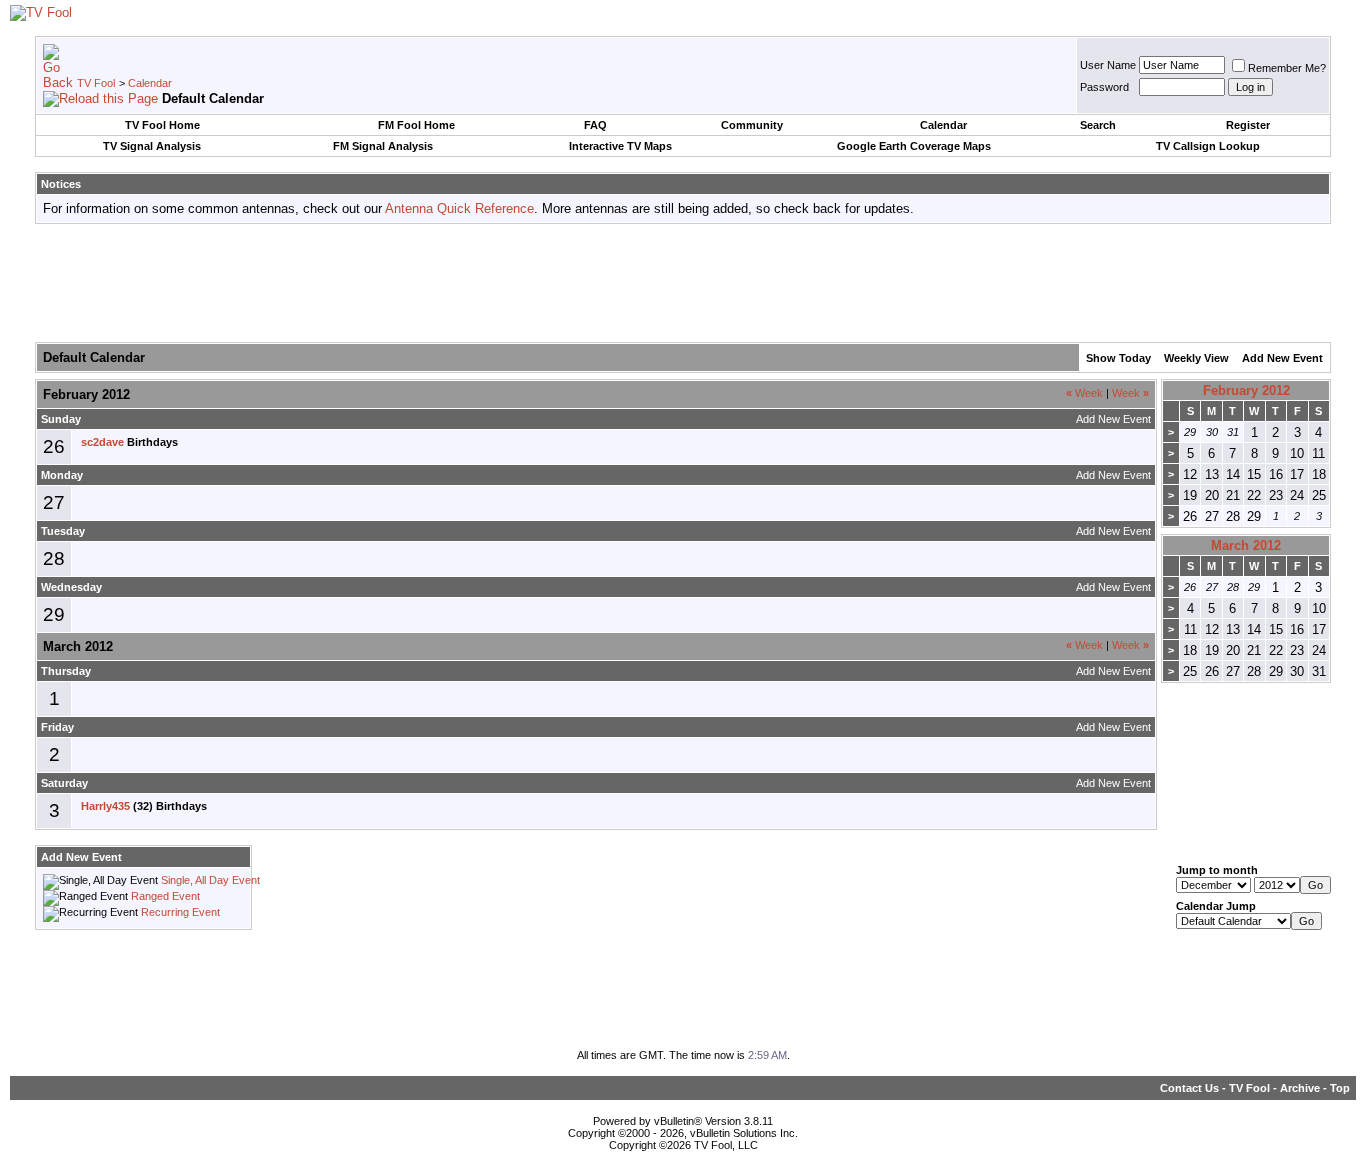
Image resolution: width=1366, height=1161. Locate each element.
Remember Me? (1287, 68)
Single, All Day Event (210, 880)
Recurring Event (180, 912)
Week (1084, 393)
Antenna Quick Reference (459, 208)
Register (1248, 125)
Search (1098, 125)
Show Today (1118, 358)
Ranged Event (165, 896)
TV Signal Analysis (152, 146)
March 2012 (1246, 545)
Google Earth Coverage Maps (914, 146)
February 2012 (1246, 390)
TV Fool (96, 83)
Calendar (150, 83)
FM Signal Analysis (383, 146)
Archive (1300, 1088)
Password (1104, 87)
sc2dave (102, 442)
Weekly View (1196, 358)
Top (1340, 1088)
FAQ (595, 125)
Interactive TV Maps (620, 146)
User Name (1108, 65)
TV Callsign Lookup (1208, 146)
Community (752, 125)
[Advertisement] (683, 284)
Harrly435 (105, 806)
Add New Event (1282, 358)
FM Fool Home (416, 125)
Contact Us (1189, 1088)
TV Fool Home (162, 125)
